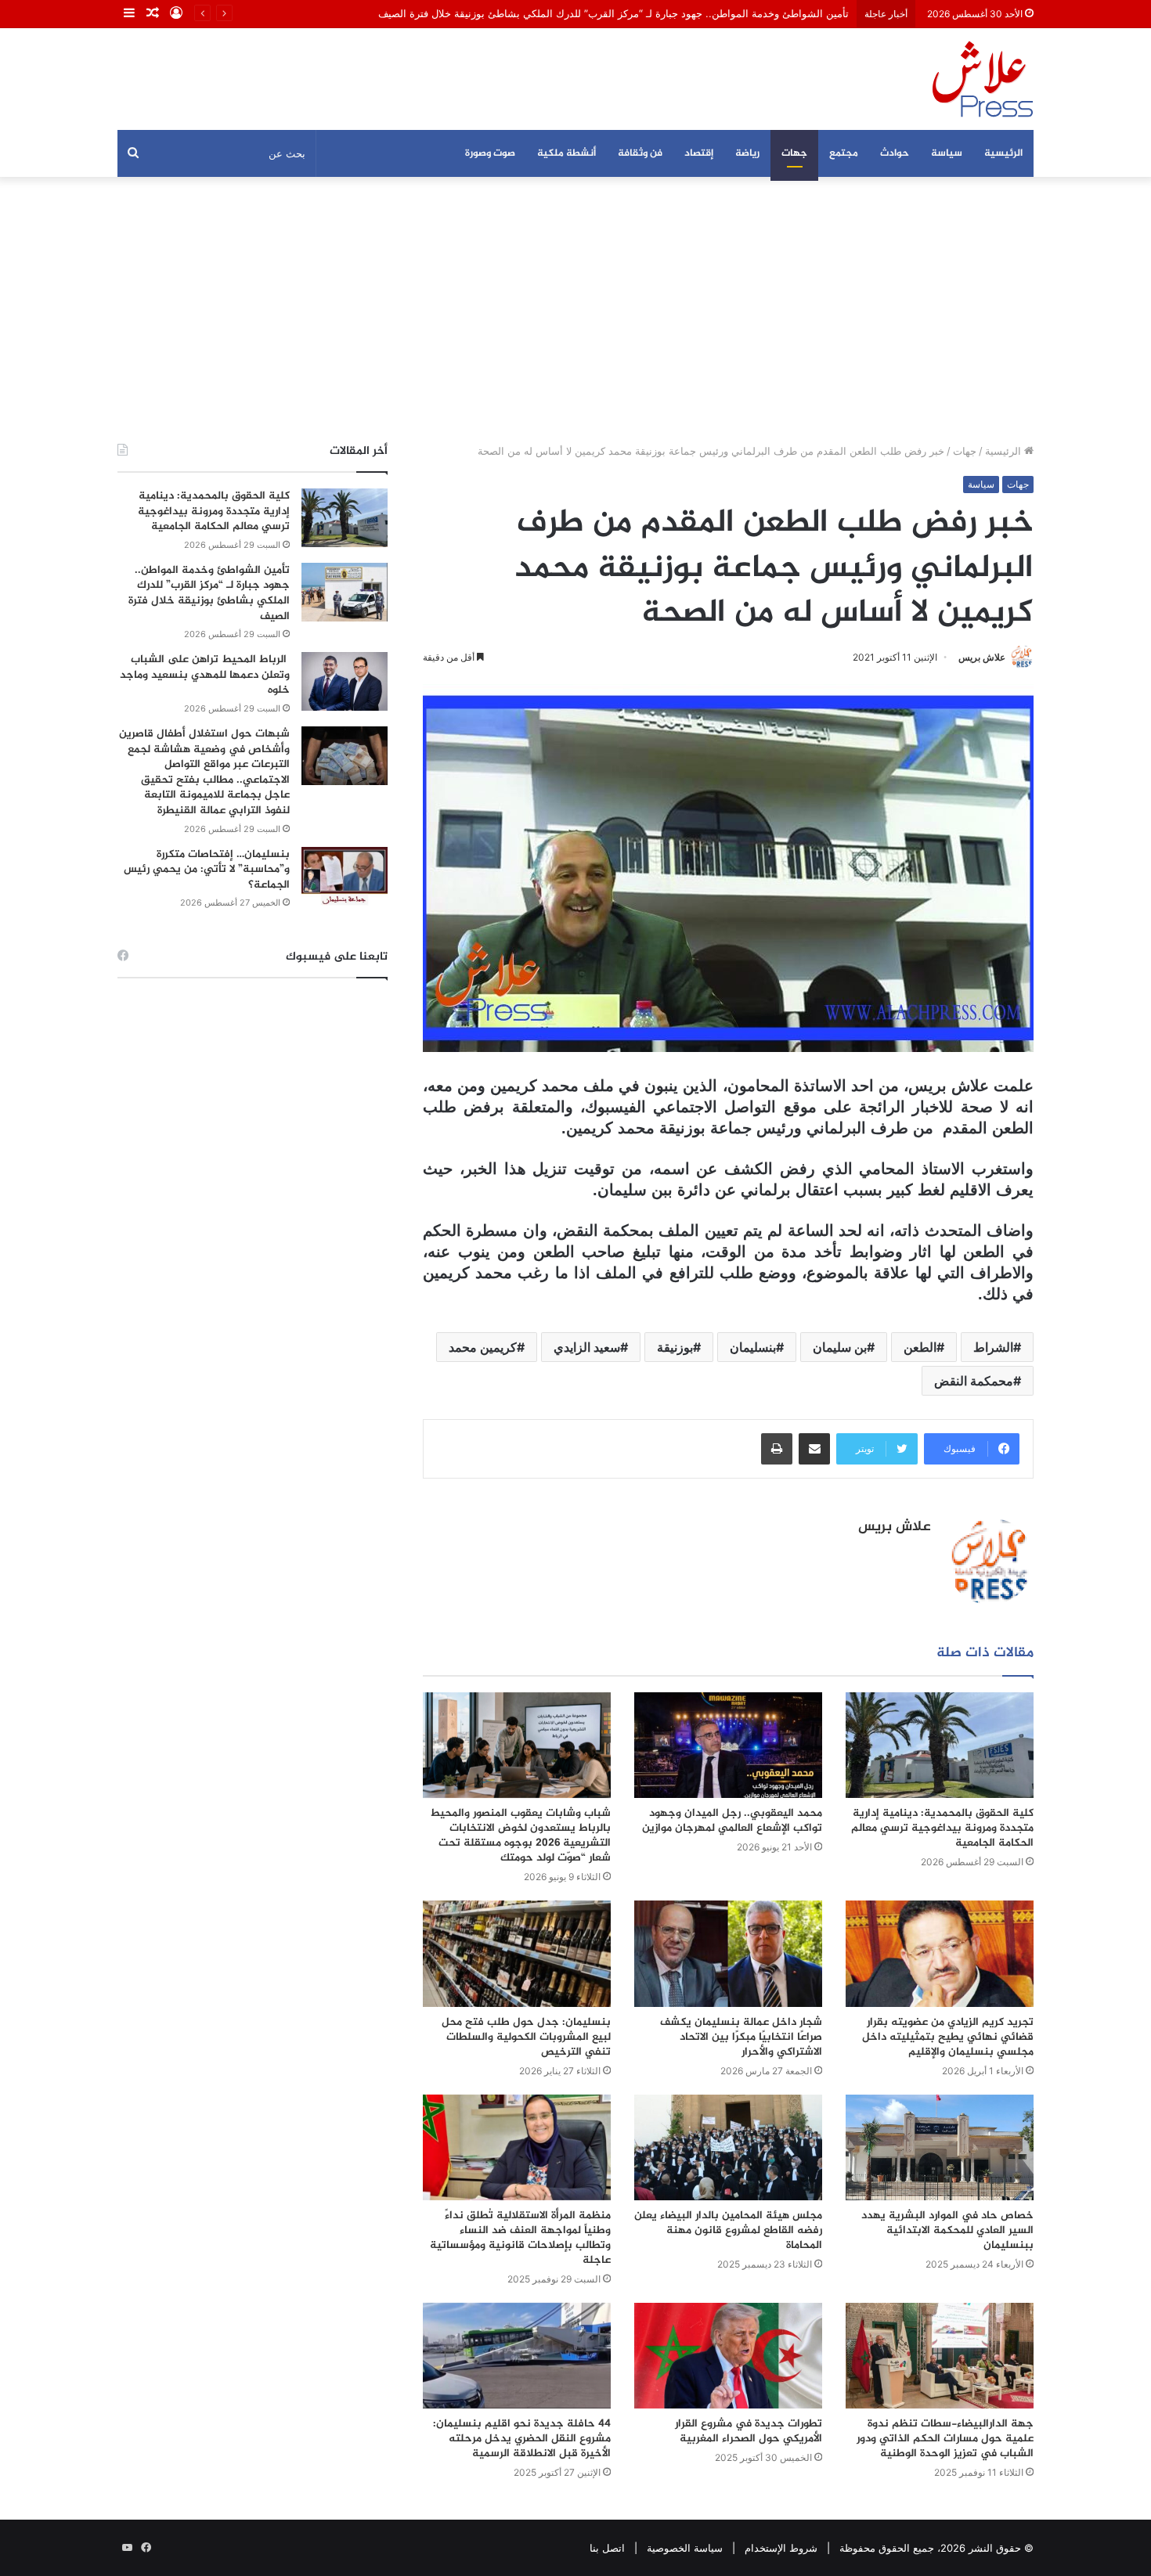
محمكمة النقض (974, 1381)
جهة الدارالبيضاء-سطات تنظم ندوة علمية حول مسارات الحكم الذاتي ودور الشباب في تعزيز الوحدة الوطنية (945, 2439)
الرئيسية (1003, 153)
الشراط (993, 1347)
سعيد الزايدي (587, 1347)
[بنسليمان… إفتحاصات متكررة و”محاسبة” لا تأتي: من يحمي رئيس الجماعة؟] (345, 876)
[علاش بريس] (983, 79)
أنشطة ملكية (566, 153)
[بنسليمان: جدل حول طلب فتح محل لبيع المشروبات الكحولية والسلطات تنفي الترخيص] (517, 1953)
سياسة (947, 153)
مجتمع (844, 153)
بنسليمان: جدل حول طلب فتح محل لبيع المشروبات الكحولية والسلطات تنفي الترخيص (526, 2037)
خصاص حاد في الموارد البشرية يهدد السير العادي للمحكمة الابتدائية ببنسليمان (947, 2230)
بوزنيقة (675, 1347)
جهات (794, 153)
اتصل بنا (607, 2548)
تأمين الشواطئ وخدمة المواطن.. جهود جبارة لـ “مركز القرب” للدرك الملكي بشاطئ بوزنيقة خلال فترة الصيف (613, 13)
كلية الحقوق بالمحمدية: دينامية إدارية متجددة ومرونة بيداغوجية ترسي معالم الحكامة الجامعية (942, 1828)
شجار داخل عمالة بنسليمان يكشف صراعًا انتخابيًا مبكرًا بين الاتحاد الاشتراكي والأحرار (741, 2037)
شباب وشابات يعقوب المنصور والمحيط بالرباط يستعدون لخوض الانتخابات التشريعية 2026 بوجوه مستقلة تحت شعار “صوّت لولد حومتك (520, 1836)
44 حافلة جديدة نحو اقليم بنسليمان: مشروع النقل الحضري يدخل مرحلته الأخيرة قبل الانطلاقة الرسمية (522, 2439)
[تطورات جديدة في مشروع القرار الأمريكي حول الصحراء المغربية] (728, 2356)
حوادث (895, 153)
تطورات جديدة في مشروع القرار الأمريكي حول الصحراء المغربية (749, 2431)
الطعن (920, 1347)
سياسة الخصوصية (685, 2548)
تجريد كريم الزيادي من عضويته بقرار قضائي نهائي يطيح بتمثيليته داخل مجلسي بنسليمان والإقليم (948, 2037)
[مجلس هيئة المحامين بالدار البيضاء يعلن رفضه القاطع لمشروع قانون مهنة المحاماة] (728, 2147)
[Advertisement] (575, 310)
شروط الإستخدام (781, 2548)
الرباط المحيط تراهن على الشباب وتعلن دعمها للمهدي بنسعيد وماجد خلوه (205, 675)
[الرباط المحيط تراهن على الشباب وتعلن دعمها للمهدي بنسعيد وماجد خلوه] (345, 681)
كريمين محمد (483, 1347)
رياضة (747, 153)
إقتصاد (699, 153)
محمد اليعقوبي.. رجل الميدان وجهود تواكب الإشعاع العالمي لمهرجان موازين (732, 1821)
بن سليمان (840, 1347)
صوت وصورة (490, 153)
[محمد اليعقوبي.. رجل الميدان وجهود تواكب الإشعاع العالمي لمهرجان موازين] (728, 1745)
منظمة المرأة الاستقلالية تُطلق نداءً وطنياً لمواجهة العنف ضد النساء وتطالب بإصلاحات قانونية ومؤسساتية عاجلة (520, 2238)
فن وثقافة (640, 153)
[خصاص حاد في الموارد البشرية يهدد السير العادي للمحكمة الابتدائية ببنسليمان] (940, 2147)
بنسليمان (753, 1347)
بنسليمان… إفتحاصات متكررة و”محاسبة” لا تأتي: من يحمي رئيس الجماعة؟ (207, 870)
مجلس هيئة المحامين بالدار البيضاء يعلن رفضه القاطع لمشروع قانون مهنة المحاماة (728, 2230)
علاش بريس (982, 657)
